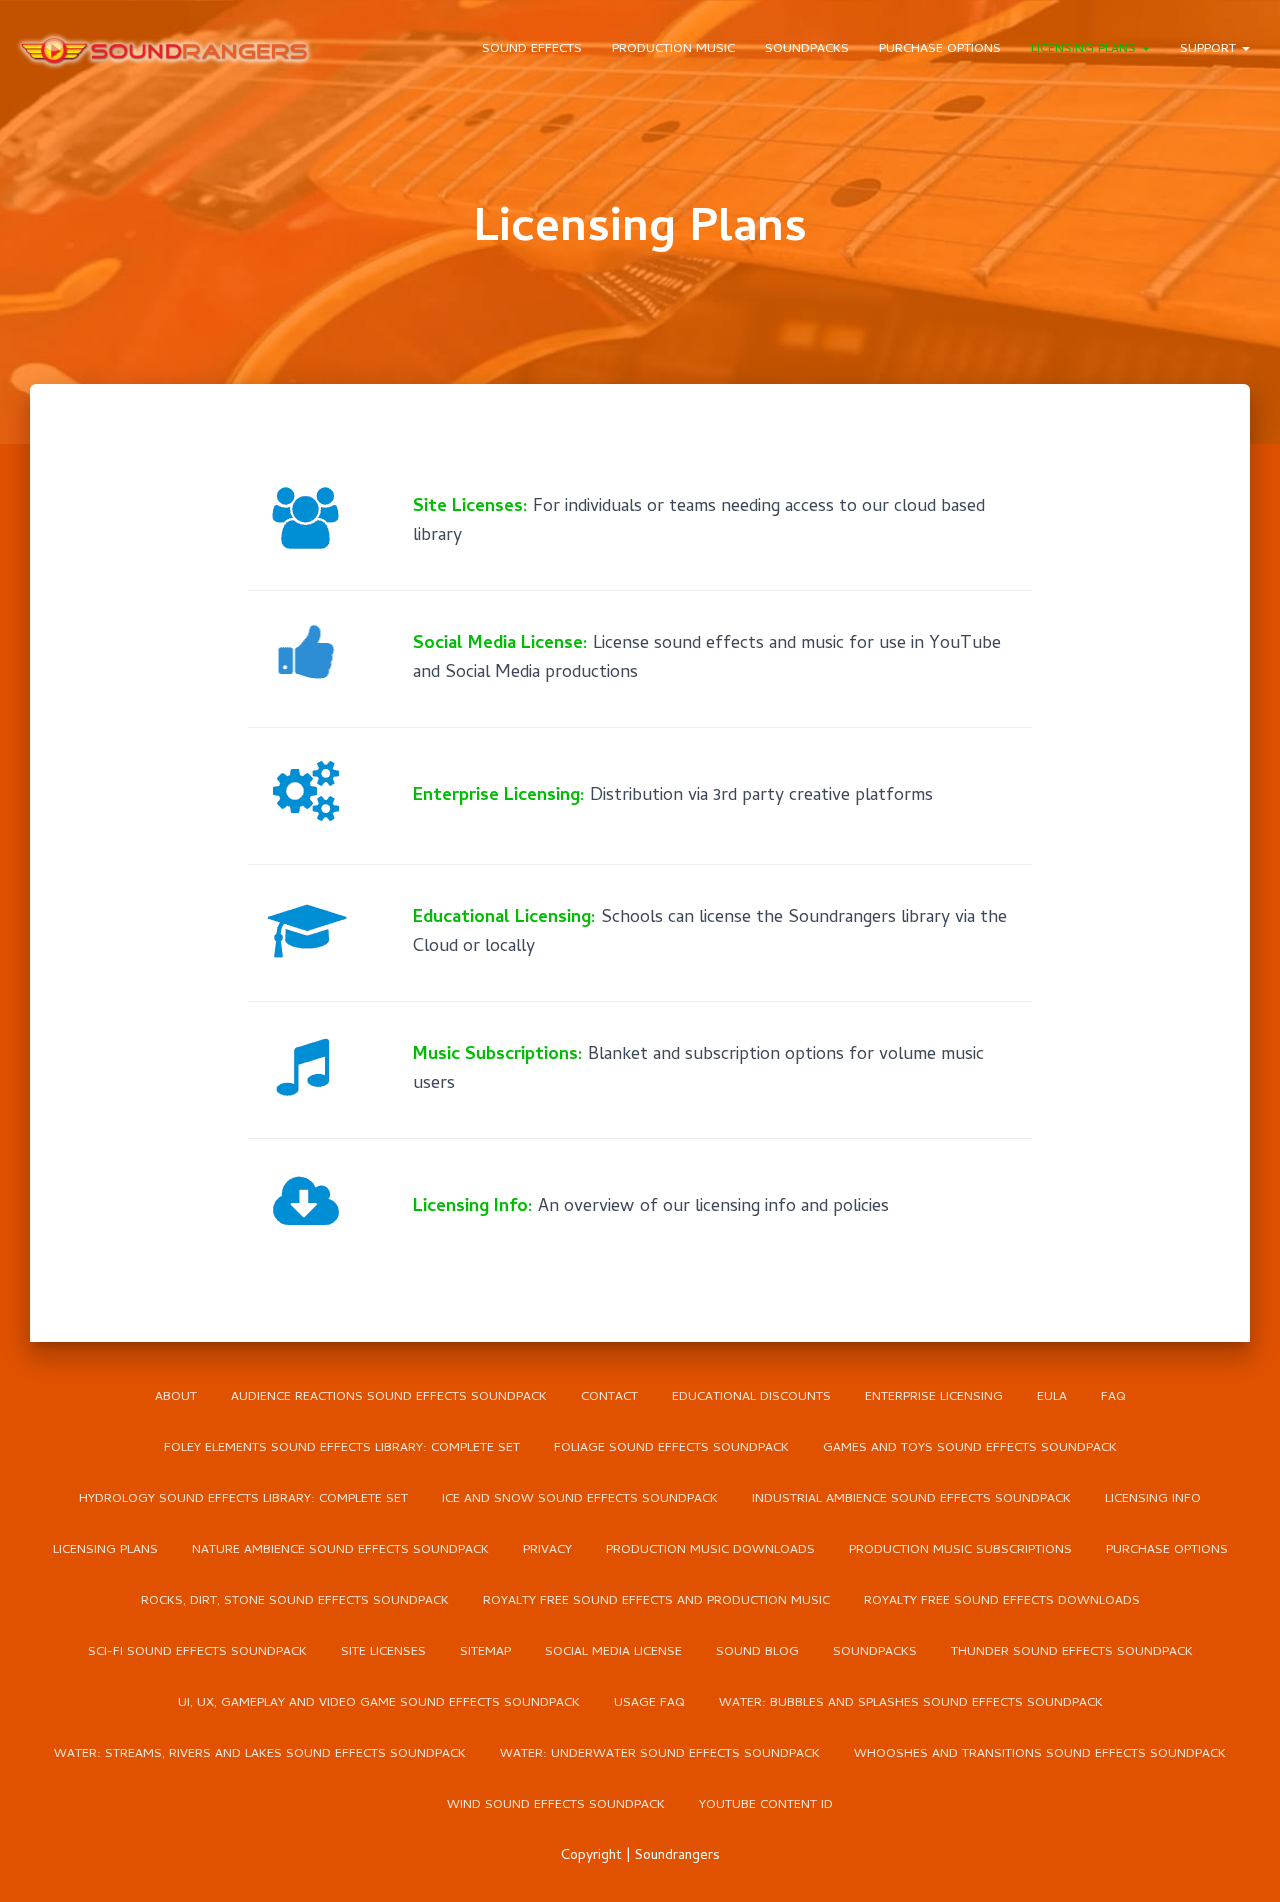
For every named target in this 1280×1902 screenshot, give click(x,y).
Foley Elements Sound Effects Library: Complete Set (342, 1448)
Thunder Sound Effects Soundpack (1072, 1652)
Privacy (547, 1550)
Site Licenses (383, 1652)
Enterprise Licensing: (499, 796)
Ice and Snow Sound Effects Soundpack (580, 1499)
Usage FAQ (649, 1703)
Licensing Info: (473, 1207)
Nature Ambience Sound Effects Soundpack (340, 1550)
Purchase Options (940, 49)
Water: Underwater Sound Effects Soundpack (660, 1754)
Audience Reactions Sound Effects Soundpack (389, 1397)
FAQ (1113, 1397)
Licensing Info (1153, 1499)
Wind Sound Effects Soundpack (556, 1805)
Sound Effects (532, 49)
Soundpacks (807, 49)
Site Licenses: (470, 507)
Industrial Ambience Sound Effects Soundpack (911, 1499)
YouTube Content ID (766, 1805)
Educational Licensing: (504, 918)
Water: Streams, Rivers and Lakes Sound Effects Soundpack (260, 1754)
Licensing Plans (1085, 49)
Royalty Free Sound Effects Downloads (1002, 1601)
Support (1210, 49)
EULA (1052, 1397)
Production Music (673, 49)
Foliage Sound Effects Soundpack (671, 1448)
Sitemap (485, 1652)
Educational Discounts (751, 1397)
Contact (609, 1397)
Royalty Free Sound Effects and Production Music (656, 1601)
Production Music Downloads (710, 1550)
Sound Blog (757, 1652)
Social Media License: (500, 644)
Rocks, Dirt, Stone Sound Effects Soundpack (295, 1601)
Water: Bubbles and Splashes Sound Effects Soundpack (911, 1703)
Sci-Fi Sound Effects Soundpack (197, 1652)
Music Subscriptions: (498, 1055)
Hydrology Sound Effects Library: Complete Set (243, 1499)
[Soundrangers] (165, 50)
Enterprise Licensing (934, 1397)
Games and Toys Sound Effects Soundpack (970, 1448)
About (176, 1397)
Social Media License (613, 1652)
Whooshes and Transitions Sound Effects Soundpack (1040, 1754)
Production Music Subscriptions (960, 1550)
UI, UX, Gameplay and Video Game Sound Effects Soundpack (379, 1703)
